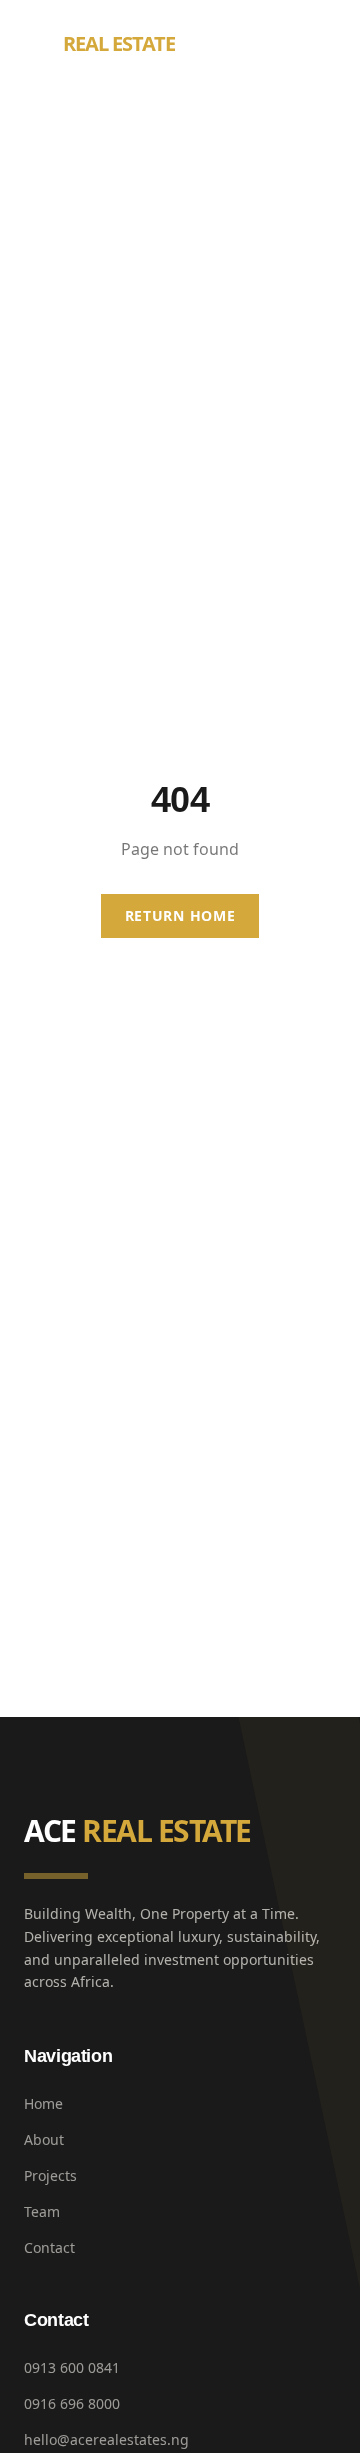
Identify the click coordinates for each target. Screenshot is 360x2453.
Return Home (180, 915)
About (44, 2139)
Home (43, 2103)
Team (42, 2211)
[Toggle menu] (316, 44)
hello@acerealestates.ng (106, 2439)
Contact (49, 2247)
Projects (50, 2175)
